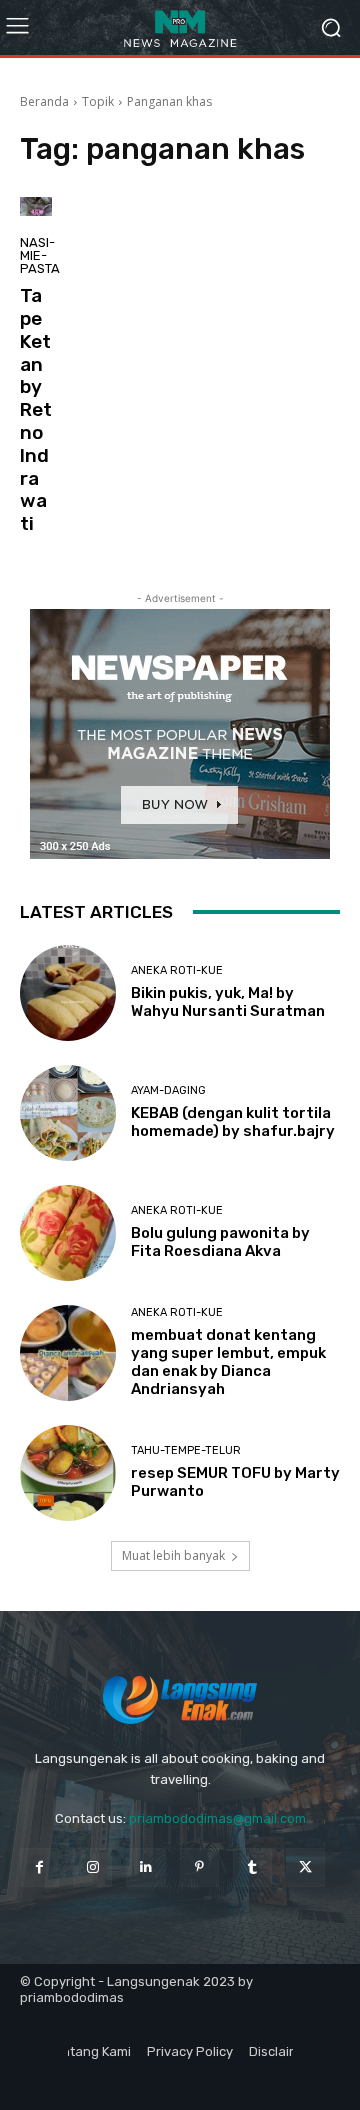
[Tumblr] (252, 1867)
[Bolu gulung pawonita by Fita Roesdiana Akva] (68, 1233)
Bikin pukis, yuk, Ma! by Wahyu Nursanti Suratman (228, 1002)
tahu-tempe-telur (186, 1450)
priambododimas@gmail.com (217, 1818)
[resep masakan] (180, 27)
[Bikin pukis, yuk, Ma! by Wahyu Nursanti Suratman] (68, 993)
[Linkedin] (145, 1867)
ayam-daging (168, 1090)
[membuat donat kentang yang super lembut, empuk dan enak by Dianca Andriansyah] (68, 1353)
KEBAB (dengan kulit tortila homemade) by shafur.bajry (233, 1122)
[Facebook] (39, 1867)
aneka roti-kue (177, 970)
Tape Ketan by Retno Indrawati (36, 409)
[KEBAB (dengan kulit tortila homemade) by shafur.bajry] (68, 1113)
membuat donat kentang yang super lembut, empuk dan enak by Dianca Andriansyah (228, 1362)
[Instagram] (92, 1867)
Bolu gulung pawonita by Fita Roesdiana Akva (220, 1242)
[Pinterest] (199, 1867)
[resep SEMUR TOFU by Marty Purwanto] (68, 1473)
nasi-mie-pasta (40, 255)
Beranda (44, 101)
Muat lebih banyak (173, 1555)
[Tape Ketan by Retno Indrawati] (36, 206)
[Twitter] (305, 1867)
